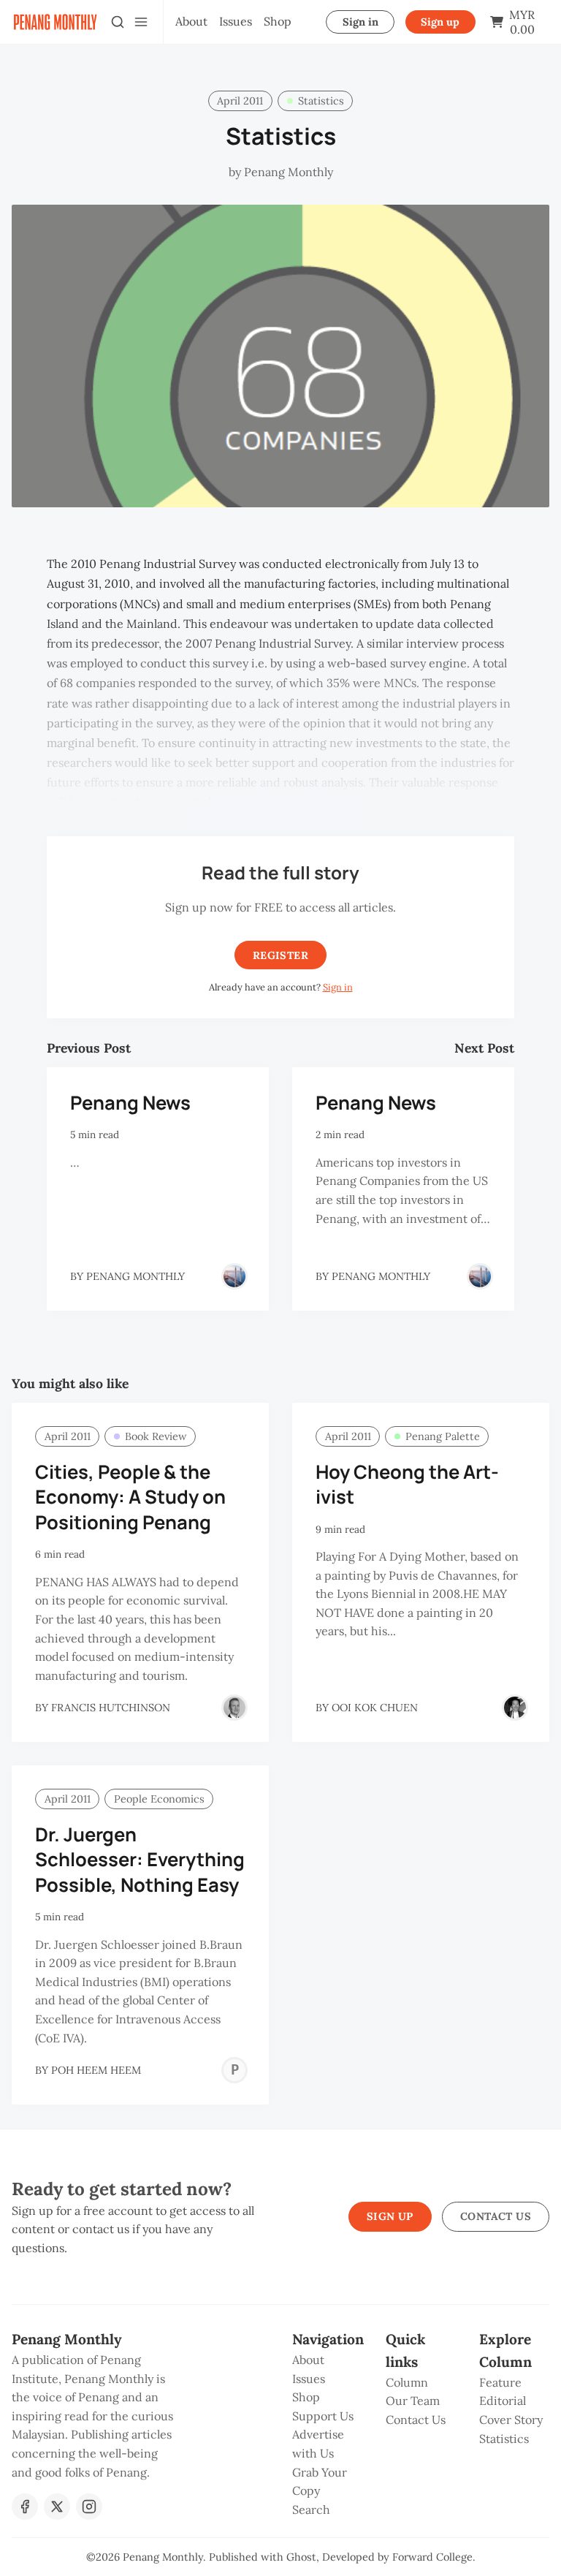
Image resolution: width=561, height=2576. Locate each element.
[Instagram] (89, 2507)
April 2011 (240, 101)
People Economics (159, 1799)
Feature (500, 2382)
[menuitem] (191, 22)
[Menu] (141, 22)
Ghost (301, 2557)
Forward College (432, 2557)
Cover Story (511, 2420)
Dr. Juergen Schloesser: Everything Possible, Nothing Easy (140, 1860)
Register (280, 955)
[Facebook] (25, 2507)
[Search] (118, 22)
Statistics (321, 101)
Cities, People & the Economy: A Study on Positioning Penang (130, 1497)
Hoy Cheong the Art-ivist (407, 1485)
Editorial (503, 2401)
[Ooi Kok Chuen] (515, 1708)
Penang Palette (443, 1436)
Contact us (496, 2216)
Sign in (360, 22)
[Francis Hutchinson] (234, 1708)
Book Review (156, 1436)
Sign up (440, 22)
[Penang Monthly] (234, 1276)
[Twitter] (57, 2507)
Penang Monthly (163, 2557)
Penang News (130, 1103)
